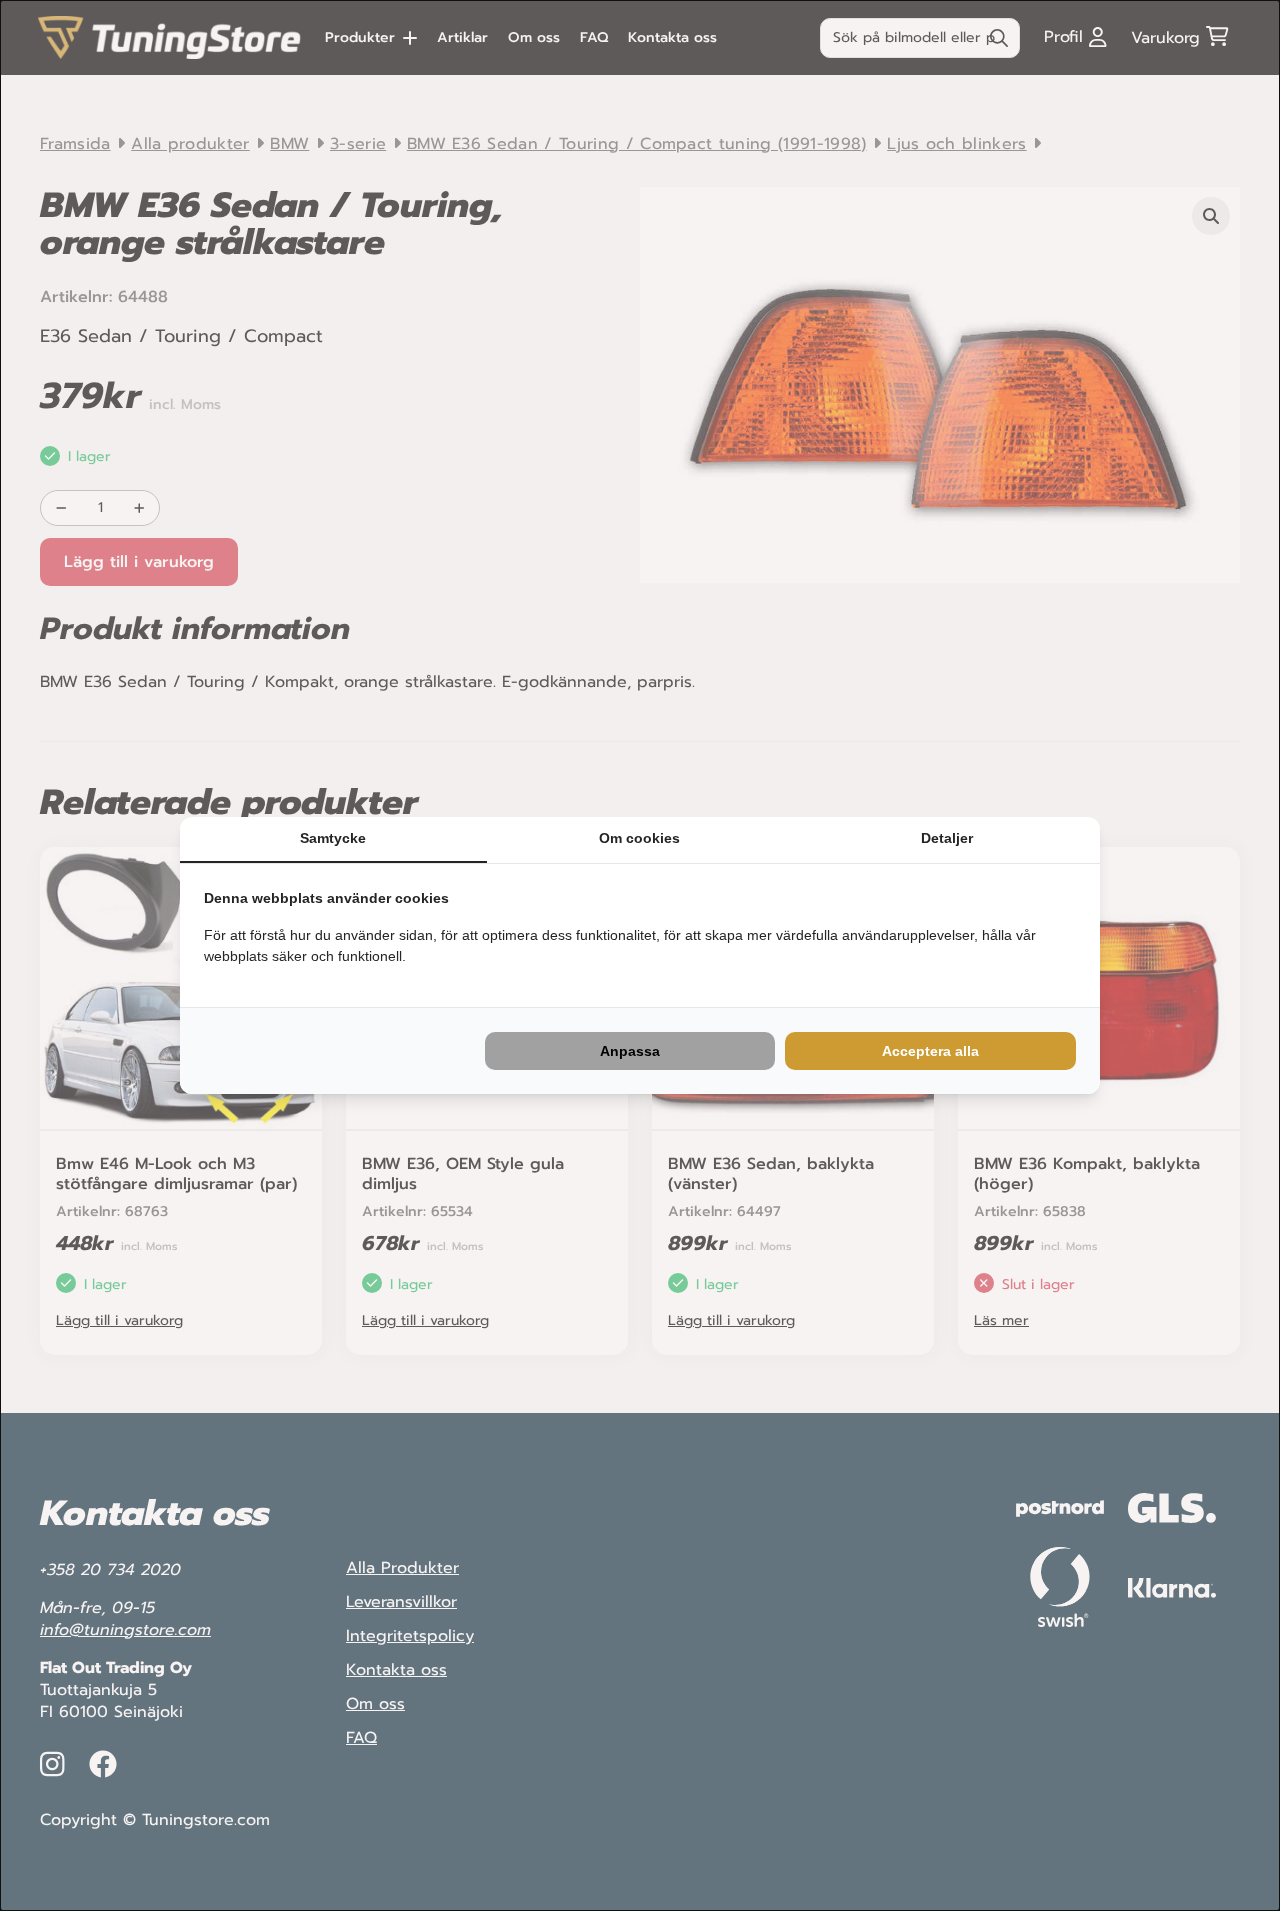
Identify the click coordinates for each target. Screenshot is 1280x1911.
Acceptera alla (930, 1051)
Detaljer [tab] (947, 838)
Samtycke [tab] (333, 838)
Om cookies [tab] (639, 838)
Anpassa (630, 1051)
